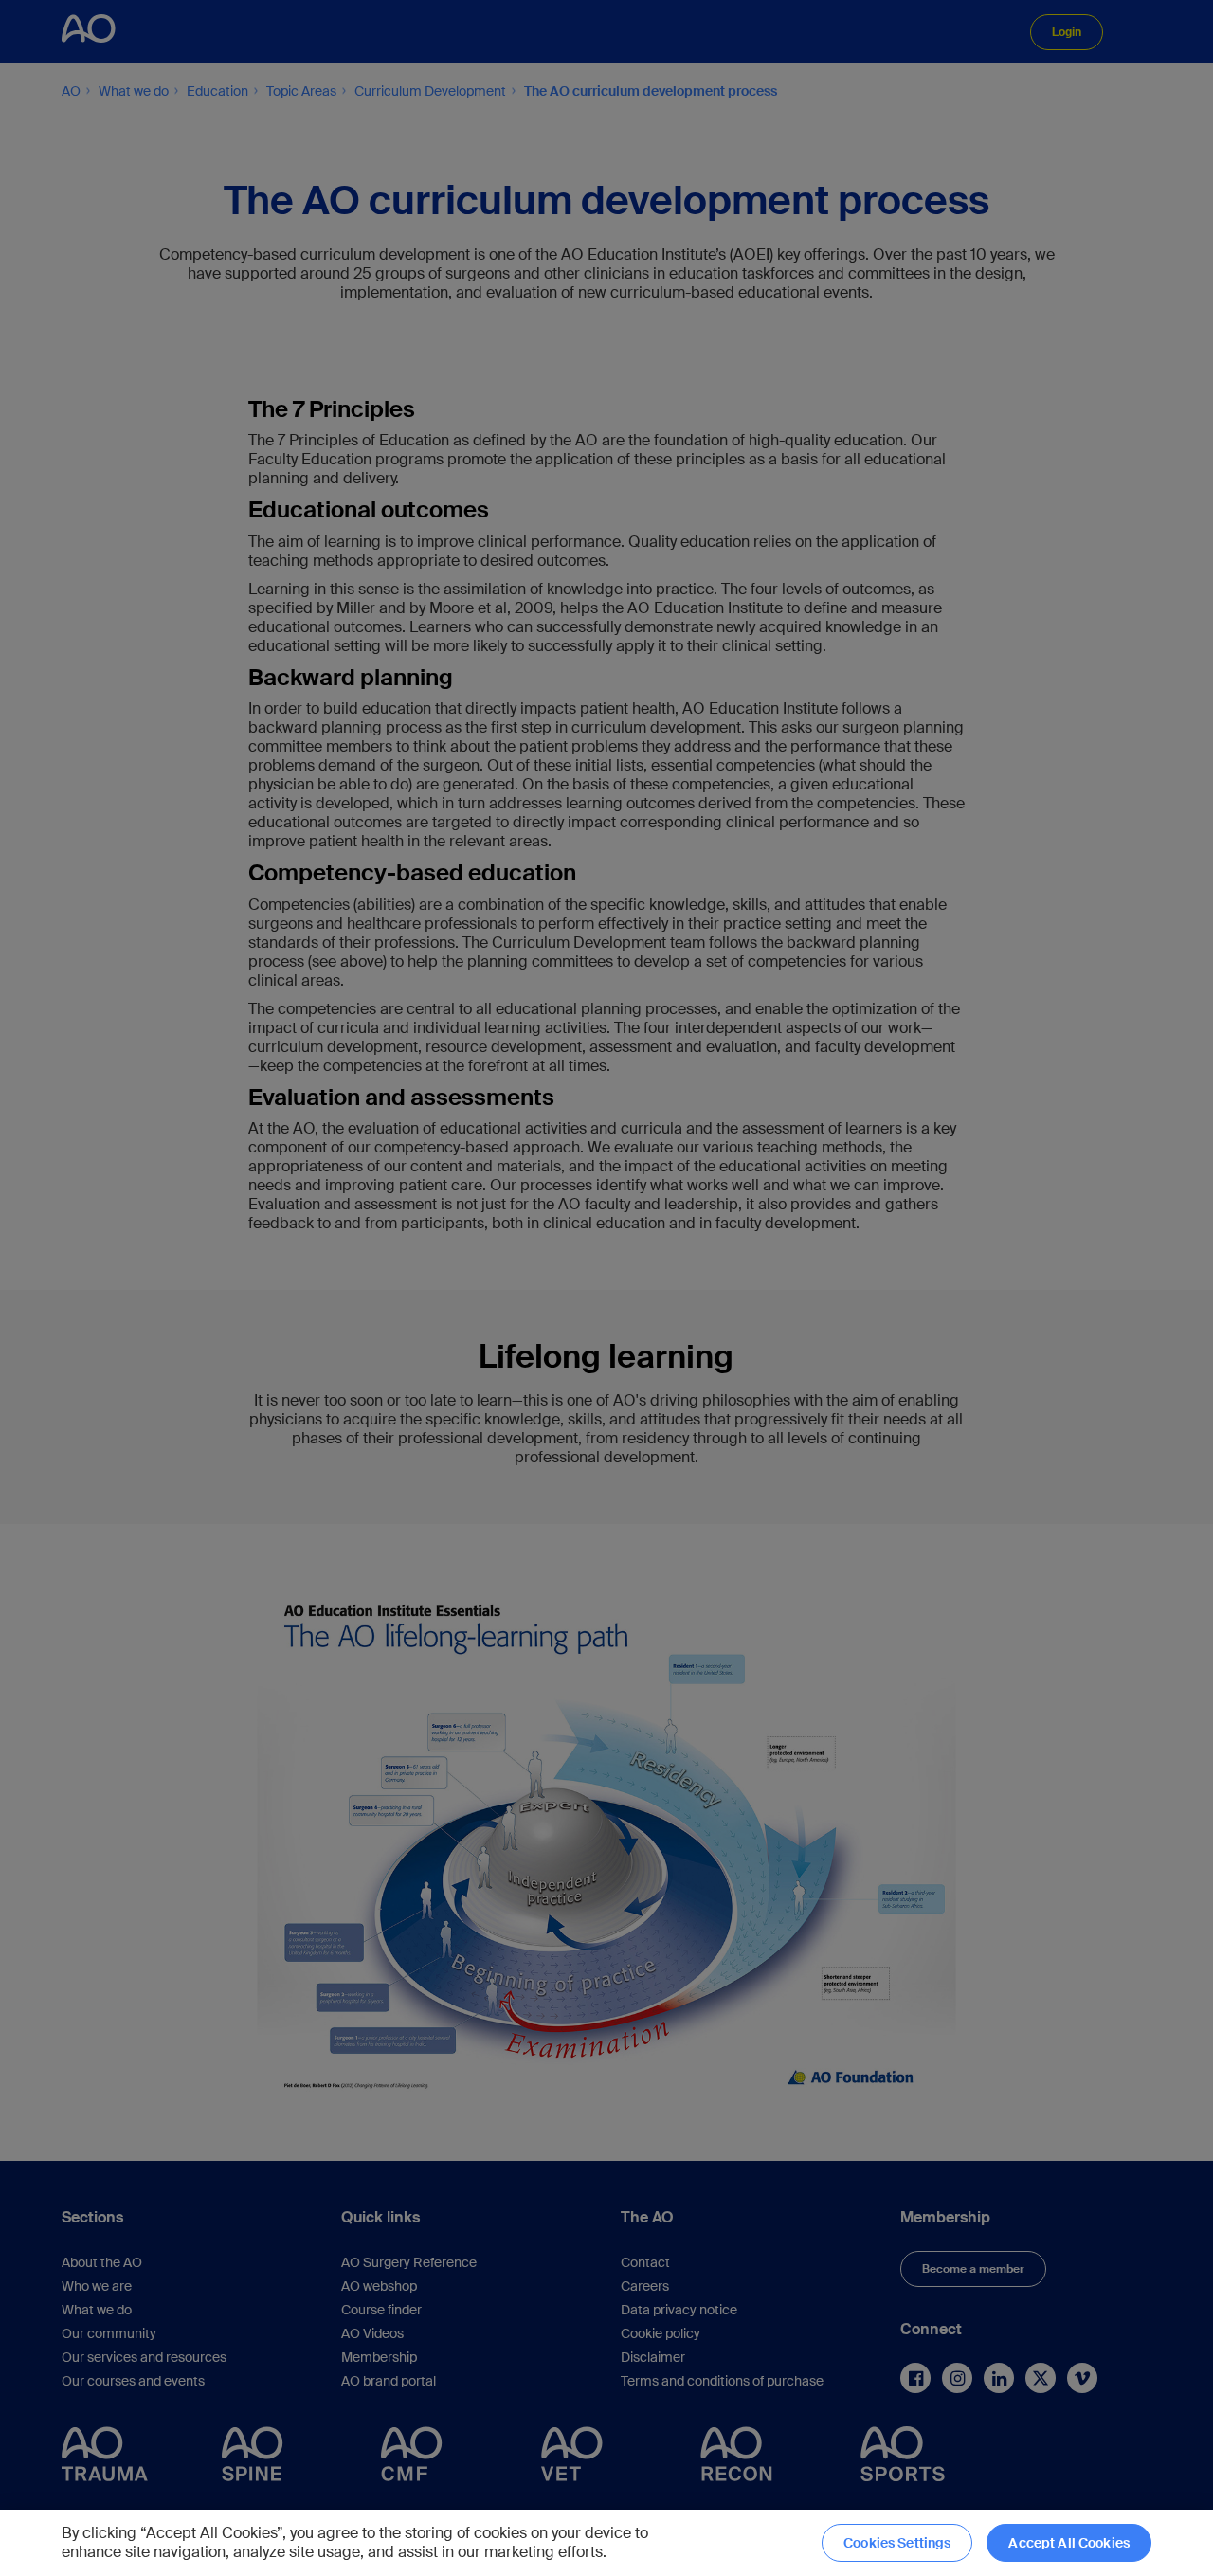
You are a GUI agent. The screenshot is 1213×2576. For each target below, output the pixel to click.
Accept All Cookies (1069, 2543)
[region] (606, 2543)
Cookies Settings (897, 2543)
